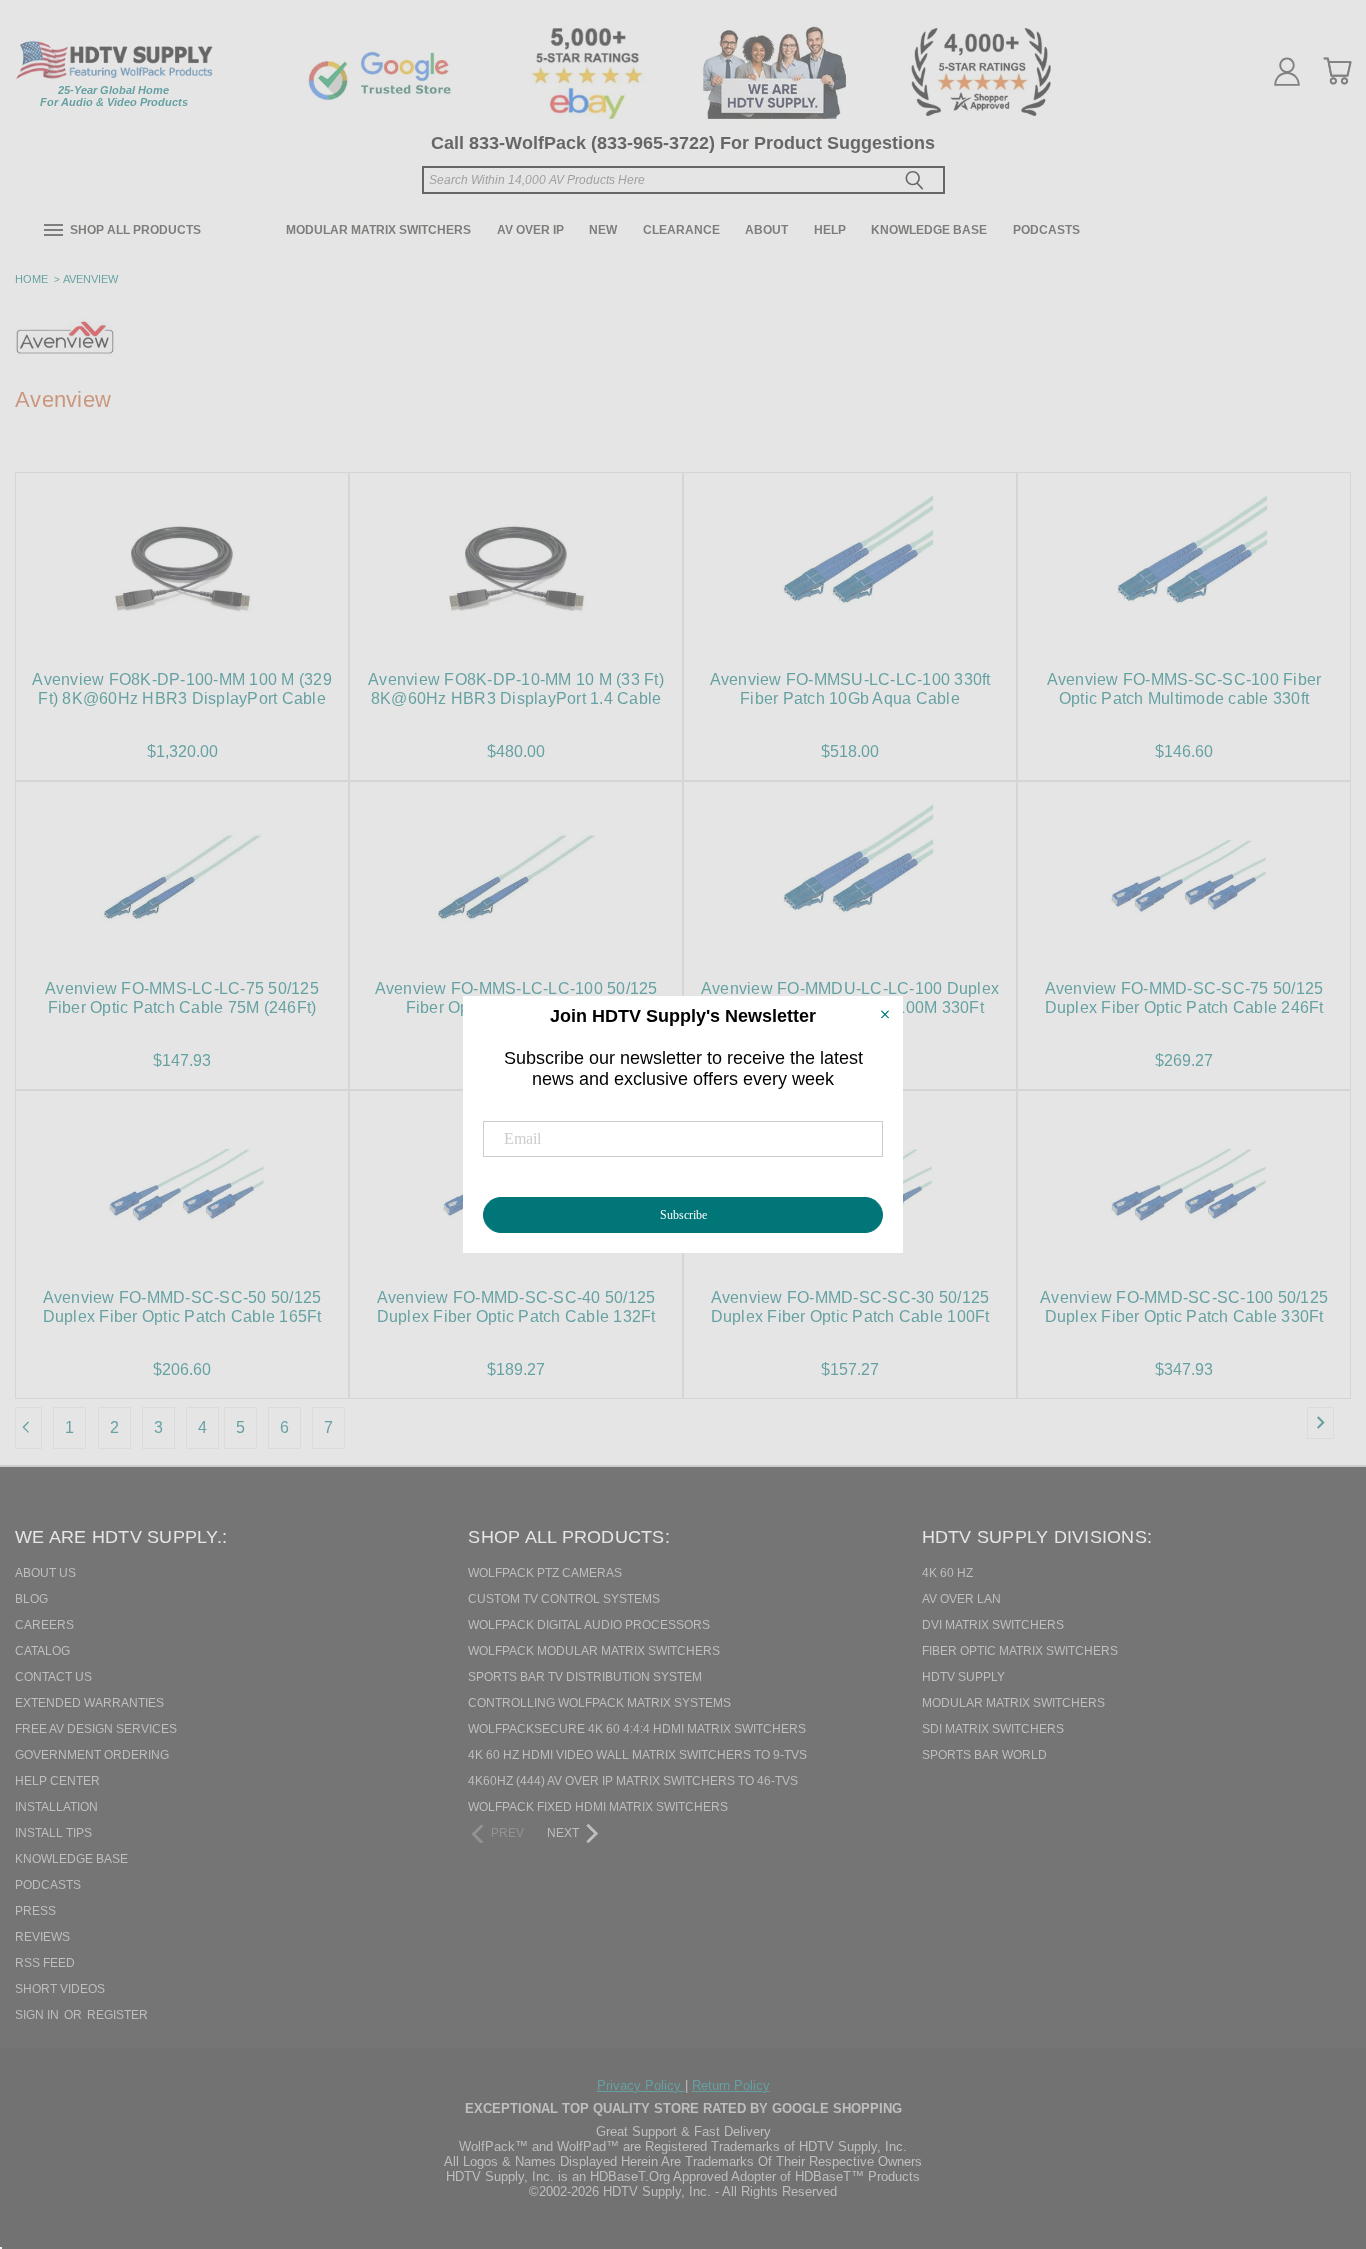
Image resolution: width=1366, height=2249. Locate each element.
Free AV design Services (96, 1729)
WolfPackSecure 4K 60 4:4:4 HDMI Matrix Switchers (637, 1729)
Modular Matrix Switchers (378, 230)
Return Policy (731, 2085)
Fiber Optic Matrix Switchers (1020, 1651)
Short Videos (60, 1989)
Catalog (42, 1651)
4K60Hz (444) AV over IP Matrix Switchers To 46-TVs (633, 1781)
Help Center (57, 1781)
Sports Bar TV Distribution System (585, 1677)
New (603, 230)
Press (35, 1911)
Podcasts (1046, 230)
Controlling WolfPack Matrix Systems (599, 1703)
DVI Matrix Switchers (993, 1625)
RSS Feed (45, 1963)
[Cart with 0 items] (1337, 71)
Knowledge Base (929, 230)
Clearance (681, 230)
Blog (31, 1599)
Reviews (42, 1937)
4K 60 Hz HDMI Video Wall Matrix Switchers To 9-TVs (637, 1755)
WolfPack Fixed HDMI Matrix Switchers (598, 1807)
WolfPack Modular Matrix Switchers (594, 1651)
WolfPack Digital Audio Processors (589, 1625)
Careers (44, 1625)
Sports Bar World (984, 1755)
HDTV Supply (963, 1677)
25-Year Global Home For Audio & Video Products (114, 96)
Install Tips (53, 1833)
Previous (1315, 2131)
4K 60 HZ (947, 1573)
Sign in (38, 2015)
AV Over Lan (961, 1599)
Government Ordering (92, 1755)
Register (117, 2015)
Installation (56, 1807)
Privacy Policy (641, 2085)
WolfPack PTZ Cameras (545, 1573)
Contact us (53, 1677)
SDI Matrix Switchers (993, 1729)
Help (830, 230)
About (766, 230)
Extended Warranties (89, 1703)
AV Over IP (530, 230)
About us (45, 1573)
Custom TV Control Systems (564, 1599)
